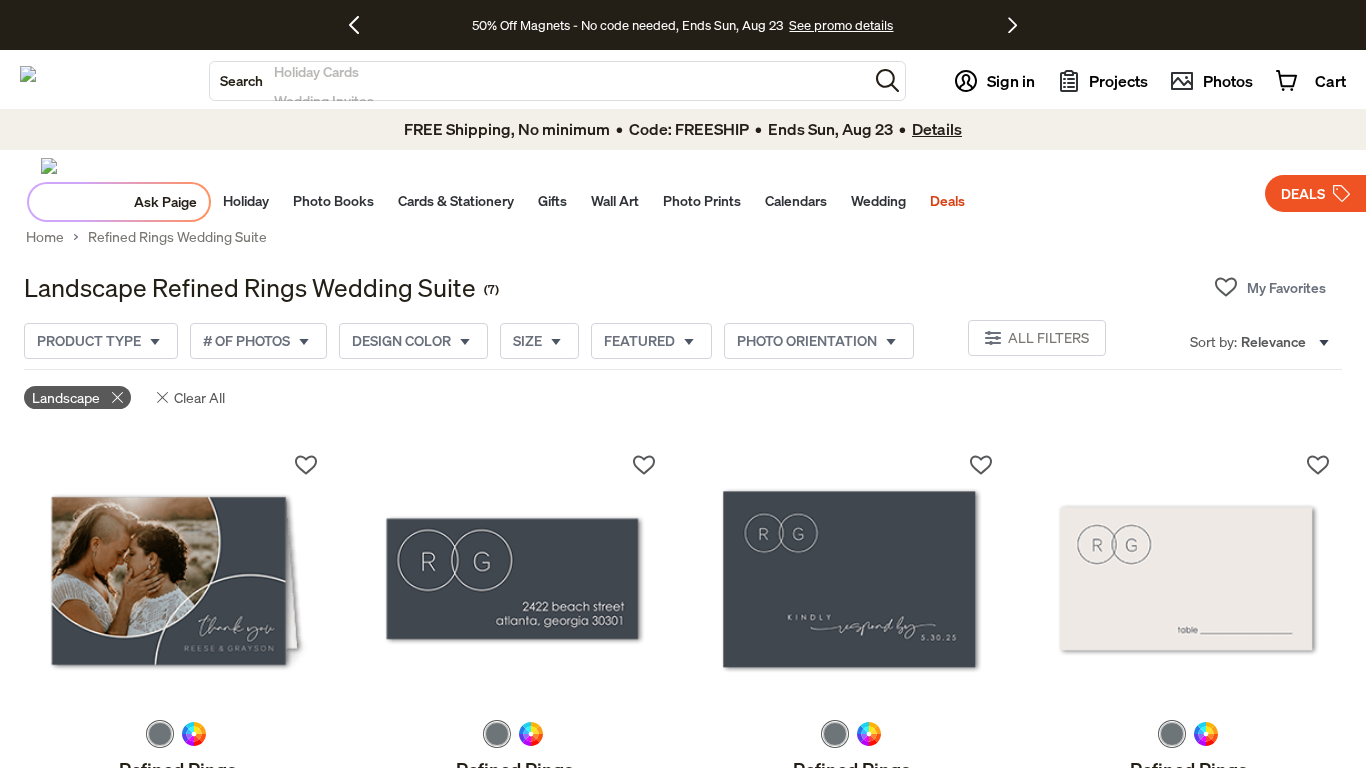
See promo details (841, 25)
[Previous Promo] (361, 25)
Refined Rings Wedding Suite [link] (177, 237)
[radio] (160, 734)
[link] (177, 581)
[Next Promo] (1012, 25)
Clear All (199, 397)
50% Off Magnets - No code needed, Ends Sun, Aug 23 (627, 25)
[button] (887, 80)
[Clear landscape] (117, 397)
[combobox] (539, 81)
